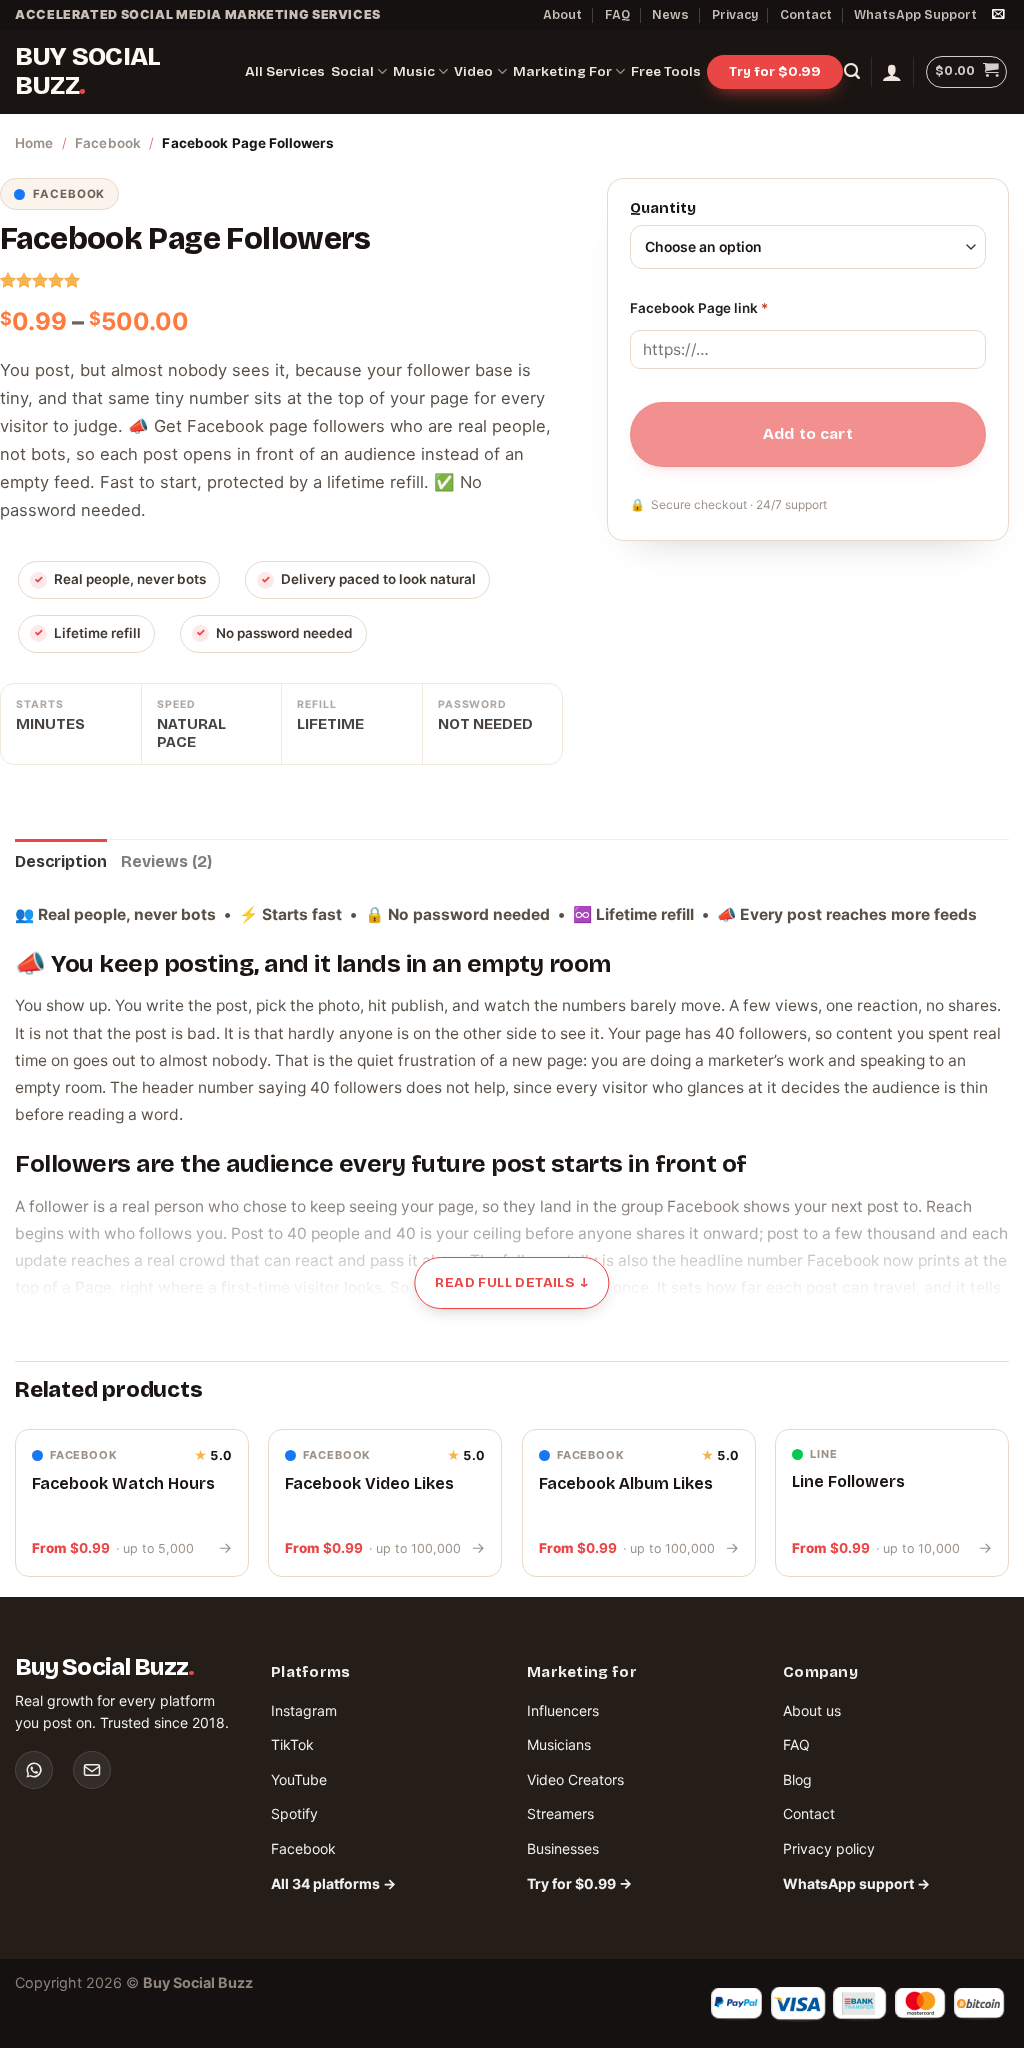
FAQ (617, 14)
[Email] (92, 1770)
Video (473, 71)
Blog (797, 1779)
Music (414, 71)
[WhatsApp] (34, 1770)
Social (352, 71)
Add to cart (808, 434)
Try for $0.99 (775, 71)
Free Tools (666, 71)
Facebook (108, 143)
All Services (285, 71)
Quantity (663, 209)
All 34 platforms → (333, 1883)
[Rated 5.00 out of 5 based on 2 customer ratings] (281, 280)
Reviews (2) (166, 861)
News (670, 14)
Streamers (560, 1813)
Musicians (559, 1744)
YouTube (299, 1779)
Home (34, 143)
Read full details (511, 1282)
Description (61, 861)
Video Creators (575, 1779)
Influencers (563, 1710)
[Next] (1008, 1511)
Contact (806, 14)
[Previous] (16, 1511)
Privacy (735, 14)
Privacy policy (829, 1848)
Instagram (304, 1710)
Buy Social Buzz (87, 71)
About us (812, 1710)
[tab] (61, 862)
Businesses (563, 1848)
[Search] (852, 71)
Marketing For (562, 71)
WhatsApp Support (915, 14)
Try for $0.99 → (579, 1883)
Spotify (294, 1813)
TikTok (292, 1744)
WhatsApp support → (856, 1883)
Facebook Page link (699, 308)
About (562, 14)
